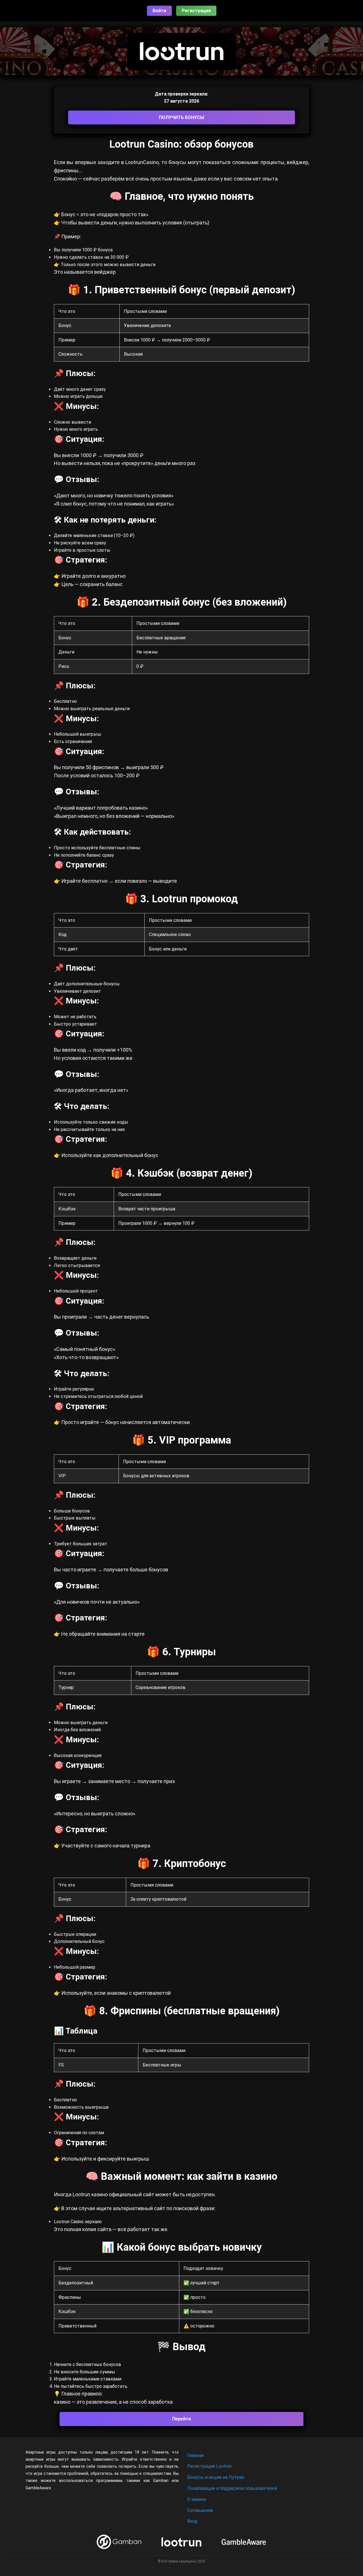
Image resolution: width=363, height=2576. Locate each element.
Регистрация (196, 11)
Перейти (181, 2419)
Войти (159, 11)
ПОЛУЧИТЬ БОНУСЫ (181, 117)
